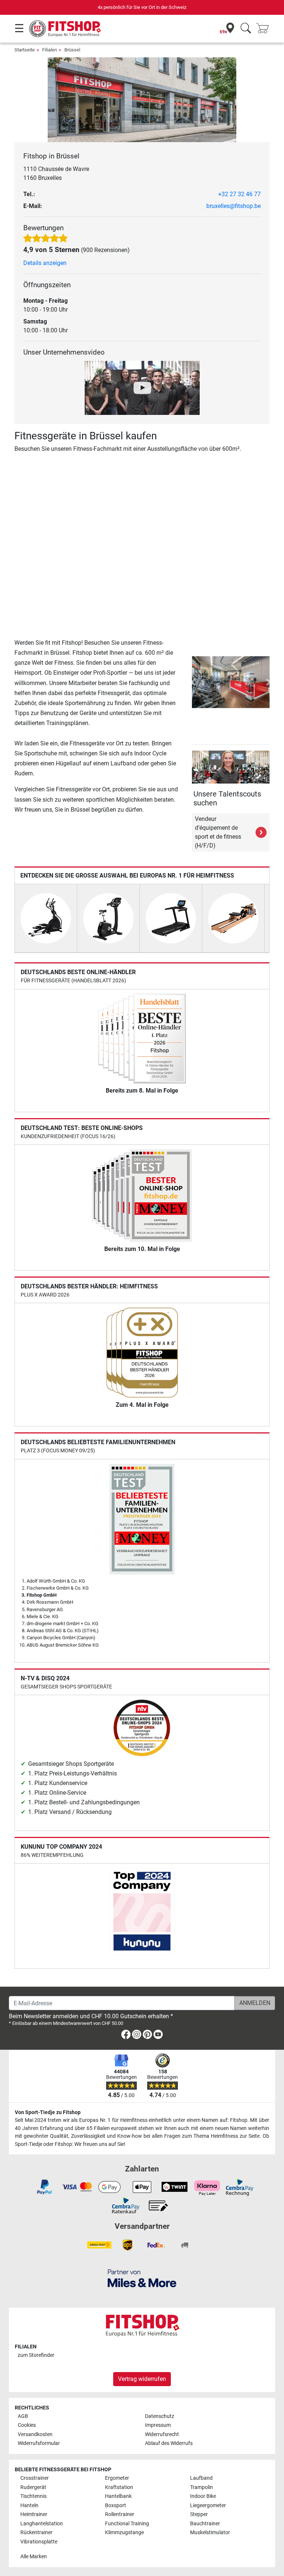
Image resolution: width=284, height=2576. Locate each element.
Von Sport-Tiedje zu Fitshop (48, 2112)
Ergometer (117, 2478)
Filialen (50, 50)
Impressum (158, 2425)
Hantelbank (118, 2496)
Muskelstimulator (210, 2533)
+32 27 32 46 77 (239, 194)
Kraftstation (119, 2487)
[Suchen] (246, 29)
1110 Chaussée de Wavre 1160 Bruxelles (56, 173)
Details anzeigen (45, 263)
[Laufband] (171, 918)
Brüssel (72, 50)
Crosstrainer (35, 2478)
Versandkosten (35, 2434)
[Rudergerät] (233, 918)
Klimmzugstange (124, 2533)
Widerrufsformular (39, 2443)
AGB (23, 2416)
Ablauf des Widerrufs (169, 2443)
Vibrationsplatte (39, 2542)
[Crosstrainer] (46, 918)
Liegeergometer (208, 2505)
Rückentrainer (36, 2533)
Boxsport (116, 2505)
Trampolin (202, 2487)
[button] (193, 682)
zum (36, 2355)
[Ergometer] (108, 918)
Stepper (199, 2514)
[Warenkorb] (265, 29)
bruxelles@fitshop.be (234, 206)
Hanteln (29, 2505)
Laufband (201, 2478)
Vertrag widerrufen (142, 2379)
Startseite (25, 50)
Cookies (27, 2425)
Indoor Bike (203, 2496)
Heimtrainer (34, 2514)
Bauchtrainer (205, 2524)
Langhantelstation (42, 2524)
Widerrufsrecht (162, 2434)
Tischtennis (33, 2496)
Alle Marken (34, 2557)
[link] (126, 2036)
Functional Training (127, 2524)
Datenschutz (160, 2416)
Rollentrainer (120, 2514)
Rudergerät (33, 2487)
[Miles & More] (142, 2278)
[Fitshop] (65, 28)
